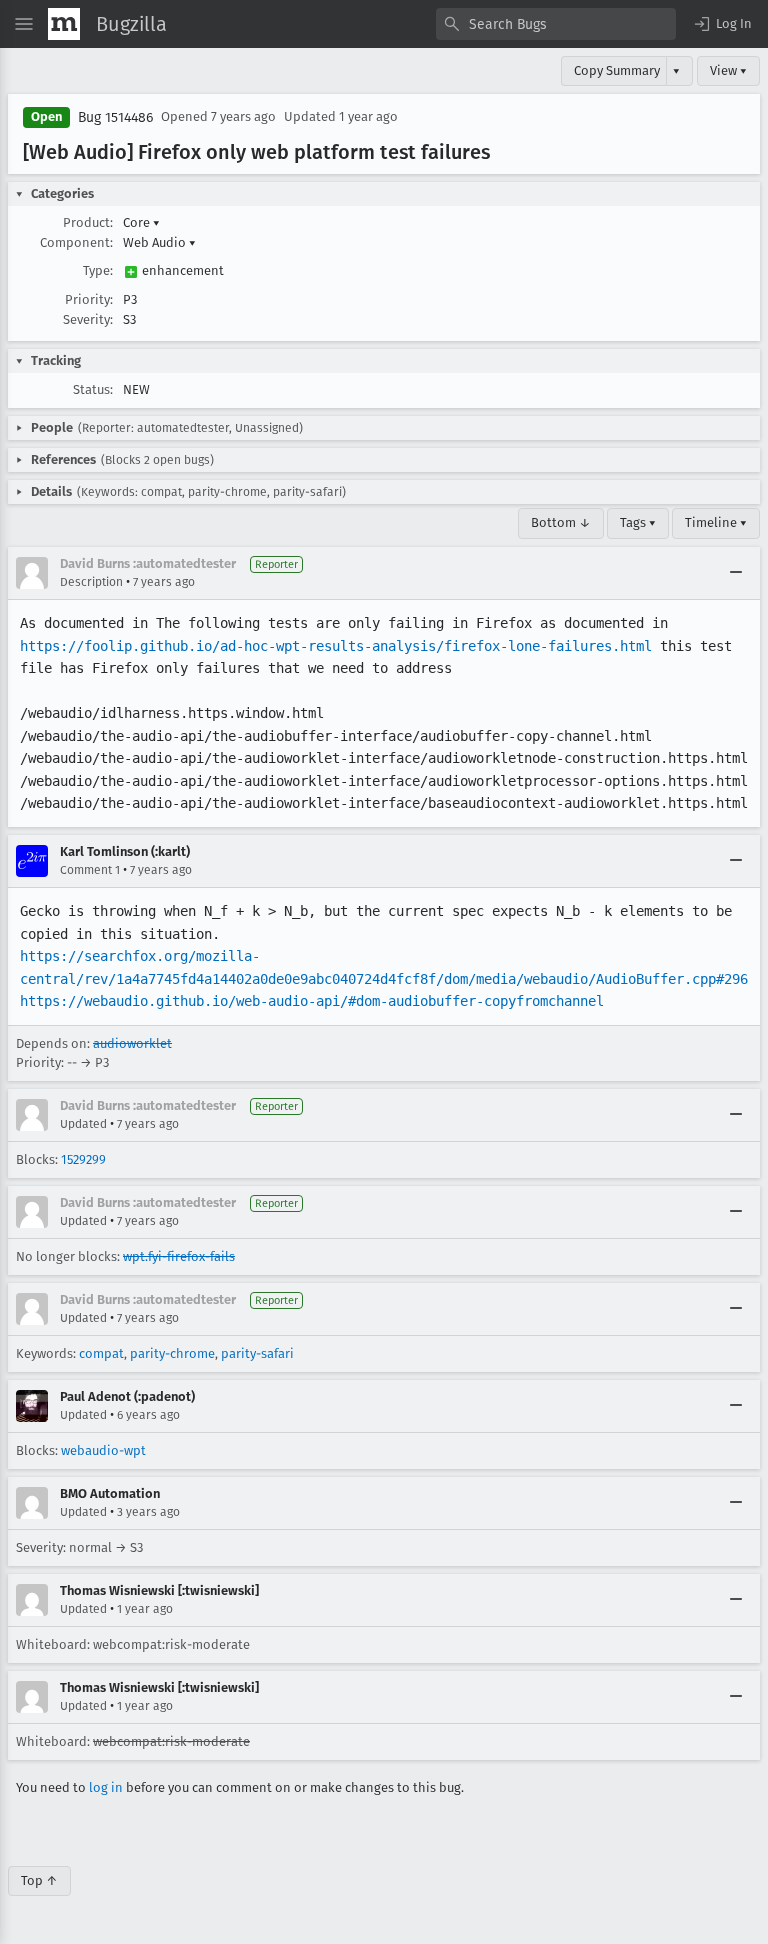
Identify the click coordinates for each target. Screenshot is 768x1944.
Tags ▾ (638, 522)
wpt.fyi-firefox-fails (179, 1256)
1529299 (83, 1159)
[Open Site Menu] (24, 24)
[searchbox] (556, 24)
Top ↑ (39, 1880)
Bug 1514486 (115, 117)
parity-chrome (172, 1353)
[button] (722, 24)
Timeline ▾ (716, 522)
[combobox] (556, 24)
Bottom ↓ (561, 522)
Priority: (89, 299)
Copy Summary (617, 70)
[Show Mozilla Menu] (64, 24)
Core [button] (141, 222)
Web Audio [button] (159, 242)
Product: (88, 222)
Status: (93, 389)
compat (101, 1353)
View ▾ (728, 70)
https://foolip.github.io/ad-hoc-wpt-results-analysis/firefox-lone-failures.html (336, 646)
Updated (83, 1124)
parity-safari (257, 1353)
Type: (98, 270)
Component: (76, 242)
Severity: (88, 319)
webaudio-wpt (103, 1450)
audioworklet (132, 1043)
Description (91, 582)
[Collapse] (736, 573)
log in (106, 1787)
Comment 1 (90, 870)
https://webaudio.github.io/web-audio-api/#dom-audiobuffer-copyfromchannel (312, 1001)
